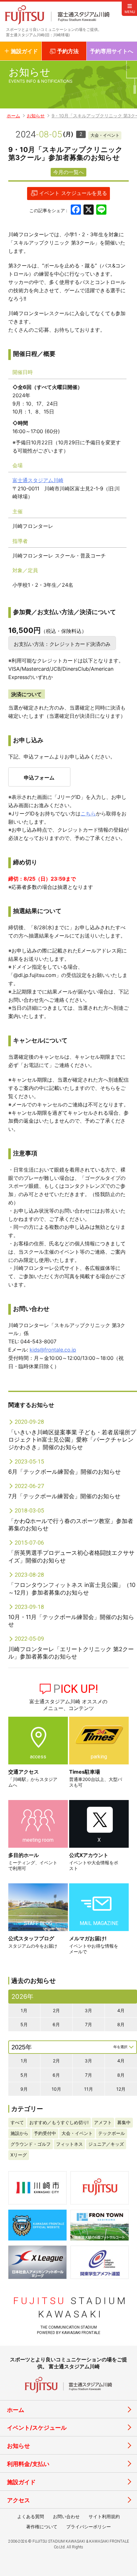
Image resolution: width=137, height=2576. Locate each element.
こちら (88, 814)
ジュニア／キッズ (106, 2144)
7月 (89, 2024)
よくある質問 (31, 2516)
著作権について (42, 2527)
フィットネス (69, 2144)
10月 (56, 2089)
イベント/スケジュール (37, 2428)
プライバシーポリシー (89, 2527)
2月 (56, 2010)
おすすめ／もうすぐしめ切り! (59, 2122)
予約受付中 (45, 2133)
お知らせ (36, 116)
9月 (24, 2089)
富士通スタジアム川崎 (38, 480)
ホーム (13, 116)
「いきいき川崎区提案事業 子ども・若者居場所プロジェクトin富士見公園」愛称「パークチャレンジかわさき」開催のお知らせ (72, 1440)
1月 (24, 2010)
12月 (121, 2089)
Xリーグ (19, 2155)
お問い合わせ (66, 2516)
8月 (121, 2024)
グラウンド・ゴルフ (31, 2144)
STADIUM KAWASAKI (70, 2307)
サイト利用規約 (104, 2516)
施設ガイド (21, 2482)
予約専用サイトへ (112, 51)
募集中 (124, 2122)
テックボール (112, 2133)
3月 (88, 2010)
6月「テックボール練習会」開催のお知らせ (65, 1472)
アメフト (103, 2122)
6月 (56, 2024)
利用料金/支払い (28, 2464)
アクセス (18, 2500)
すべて (17, 2122)
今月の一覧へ (68, 172)
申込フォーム (39, 778)
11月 (89, 2089)
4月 (121, 2010)
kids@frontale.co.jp (53, 1350)
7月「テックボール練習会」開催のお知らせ (64, 1496)
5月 (24, 2024)
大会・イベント (105, 135)
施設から (19, 2133)
